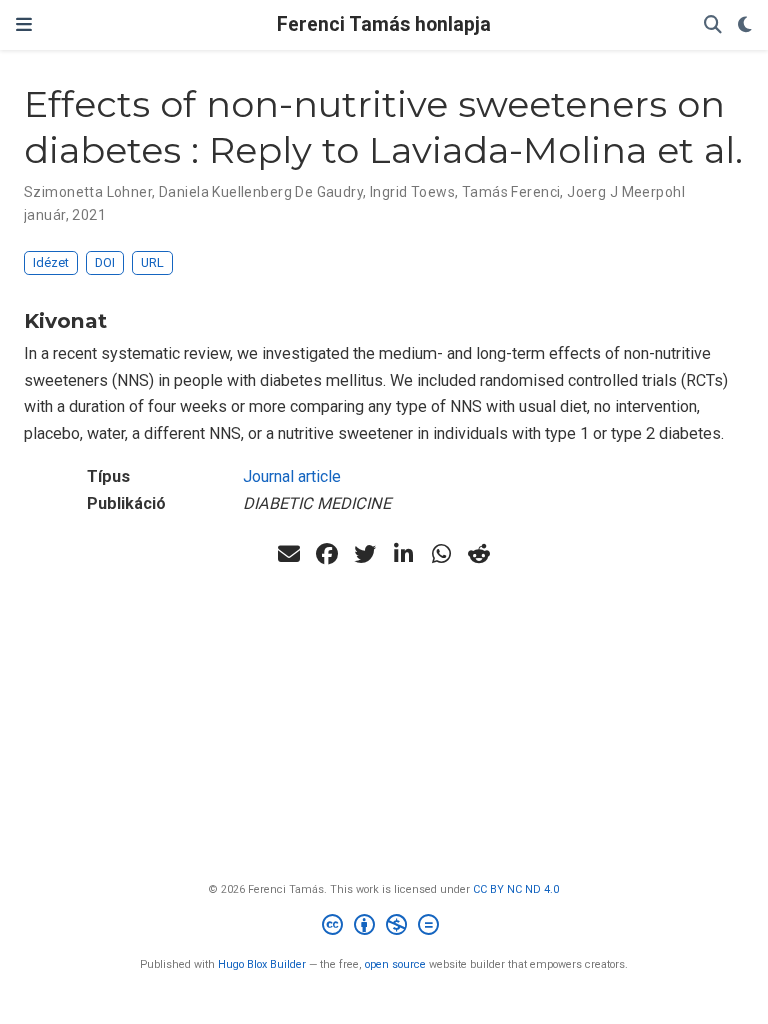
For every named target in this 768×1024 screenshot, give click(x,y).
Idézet (51, 262)
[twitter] (365, 554)
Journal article (292, 476)
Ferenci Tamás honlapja (384, 24)
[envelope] (289, 554)
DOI (105, 262)
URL (152, 262)
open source (395, 964)
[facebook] (327, 554)
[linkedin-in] (403, 554)
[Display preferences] (745, 25)
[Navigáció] (24, 25)
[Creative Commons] (384, 927)
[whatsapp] (441, 554)
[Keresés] (713, 25)
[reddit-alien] (479, 554)
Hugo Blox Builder (262, 964)
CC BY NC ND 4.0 (516, 889)
